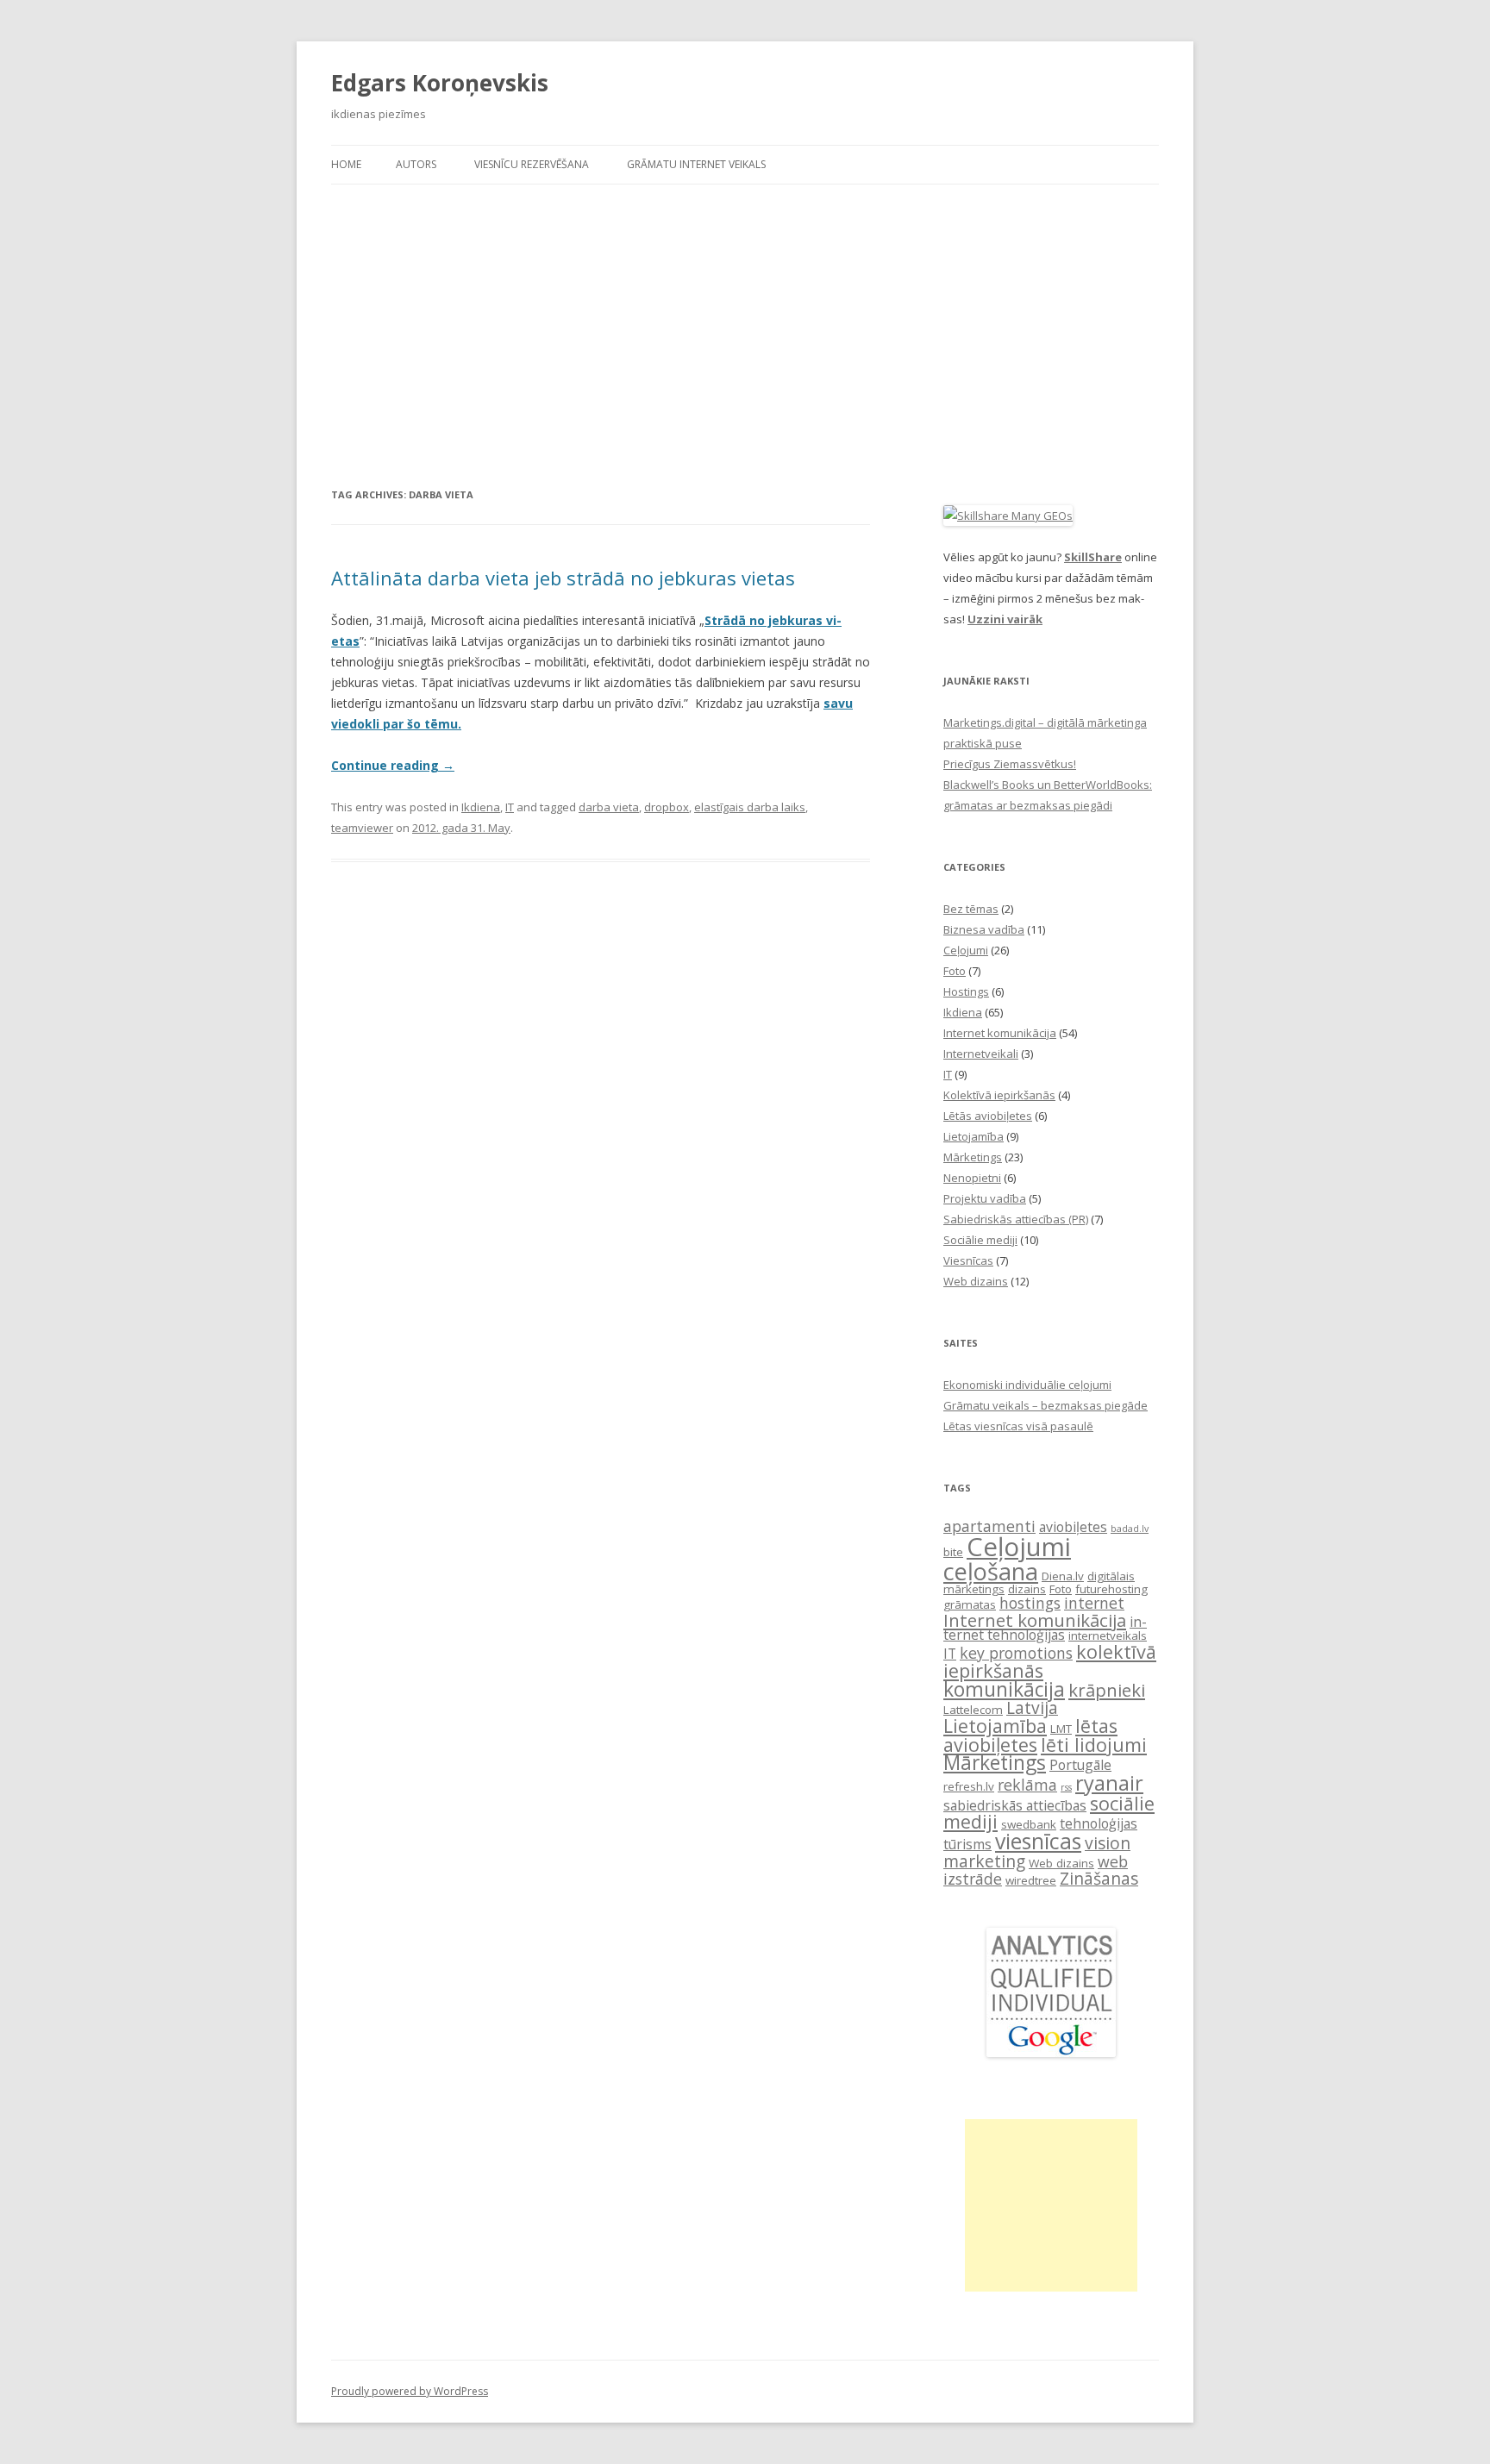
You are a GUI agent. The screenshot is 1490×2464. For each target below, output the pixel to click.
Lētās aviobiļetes (988, 1116)
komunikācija (1004, 1689)
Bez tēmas (971, 909)
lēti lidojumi (1094, 1745)
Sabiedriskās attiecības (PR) (1016, 1219)
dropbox (667, 807)
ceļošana (991, 1571)
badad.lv (1130, 1529)
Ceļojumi (966, 950)
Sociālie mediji (980, 1240)
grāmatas (970, 1604)
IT (510, 807)
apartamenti (989, 1526)
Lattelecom (973, 1710)
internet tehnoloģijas (1045, 1629)
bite (953, 1552)
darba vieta (609, 807)
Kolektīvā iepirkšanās (999, 1095)
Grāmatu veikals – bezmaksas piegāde (1046, 1405)
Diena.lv (1063, 1576)
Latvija (1032, 1707)
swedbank (1029, 1824)
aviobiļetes (1073, 1527)
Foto (955, 971)
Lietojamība (974, 1136)
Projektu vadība (985, 1198)
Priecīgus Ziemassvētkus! (1010, 764)
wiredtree (1031, 1880)
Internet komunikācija (1000, 1033)
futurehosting (1111, 1589)
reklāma (1027, 1785)
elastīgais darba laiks (750, 807)
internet (1094, 1603)
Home (346, 164)
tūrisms (967, 1844)
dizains (1027, 1589)
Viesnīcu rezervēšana (532, 164)
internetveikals (1108, 1635)
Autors (416, 164)
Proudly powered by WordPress (410, 2391)
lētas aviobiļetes (1030, 1735)
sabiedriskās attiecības (1015, 1805)
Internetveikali (981, 1054)
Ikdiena (481, 807)
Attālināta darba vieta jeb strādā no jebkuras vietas (563, 578)
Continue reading (393, 765)
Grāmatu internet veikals (696, 164)
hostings (1030, 1603)
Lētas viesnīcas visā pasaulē (1018, 1426)
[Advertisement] (745, 314)
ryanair (1109, 1783)
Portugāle (1080, 1765)
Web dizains (976, 1281)
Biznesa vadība (984, 929)
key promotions (1016, 1653)
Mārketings (973, 1157)
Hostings (966, 991)
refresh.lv (969, 1786)
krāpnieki (1107, 1690)
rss (1066, 1787)
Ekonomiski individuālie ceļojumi (1027, 1385)
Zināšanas (1099, 1878)
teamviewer (362, 828)
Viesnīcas (968, 1260)
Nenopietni (972, 1178)
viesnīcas (1038, 1841)
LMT (1061, 1729)
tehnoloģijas (1099, 1823)
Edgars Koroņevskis (440, 83)
